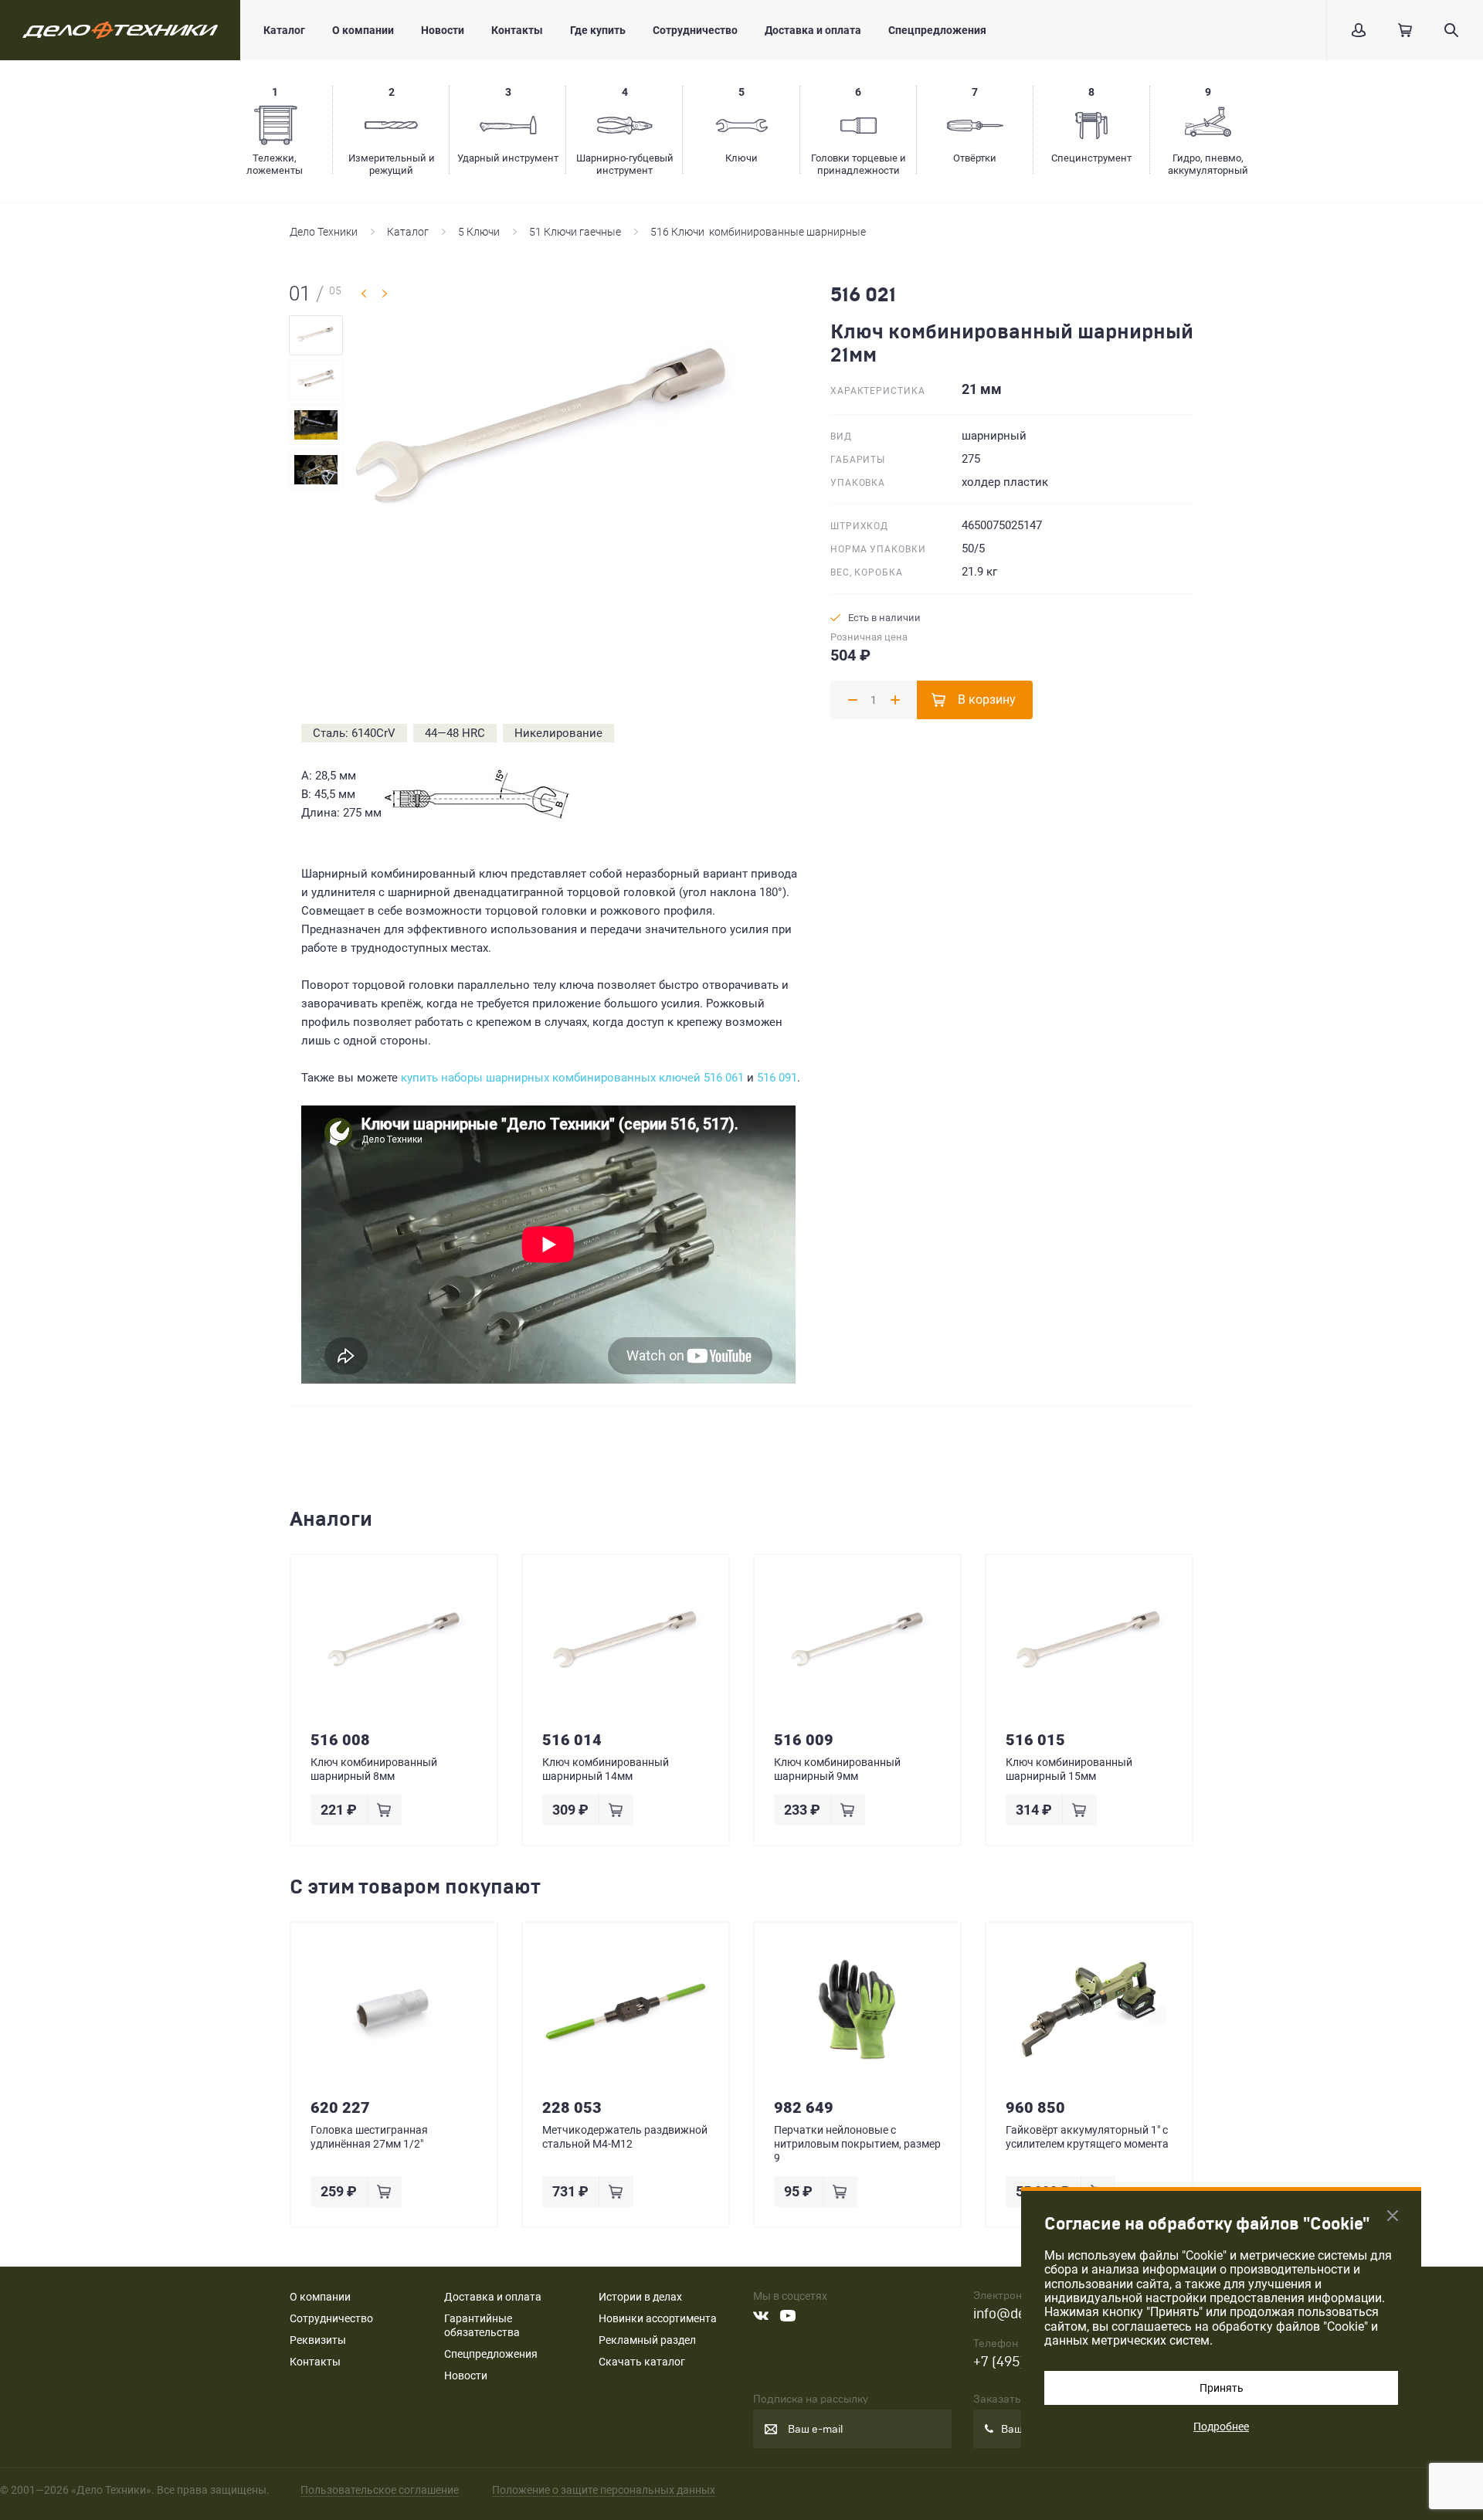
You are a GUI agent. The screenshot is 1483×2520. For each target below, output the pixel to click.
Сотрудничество (695, 30)
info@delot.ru (1016, 2314)
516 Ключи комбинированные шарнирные (758, 232)
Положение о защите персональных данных (604, 2490)
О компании (363, 30)
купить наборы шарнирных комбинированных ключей (551, 1078)
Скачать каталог (642, 2362)
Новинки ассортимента (658, 2318)
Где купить (598, 30)
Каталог (284, 30)
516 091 (777, 1078)
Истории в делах (640, 2297)
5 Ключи (479, 232)
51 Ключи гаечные (575, 232)
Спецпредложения (937, 30)
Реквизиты (318, 2340)
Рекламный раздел (647, 2340)
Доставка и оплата (813, 30)
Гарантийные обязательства (482, 2325)
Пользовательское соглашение (380, 2490)
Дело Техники (324, 232)
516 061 (724, 1078)
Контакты (517, 30)
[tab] (316, 335)
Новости (443, 30)
